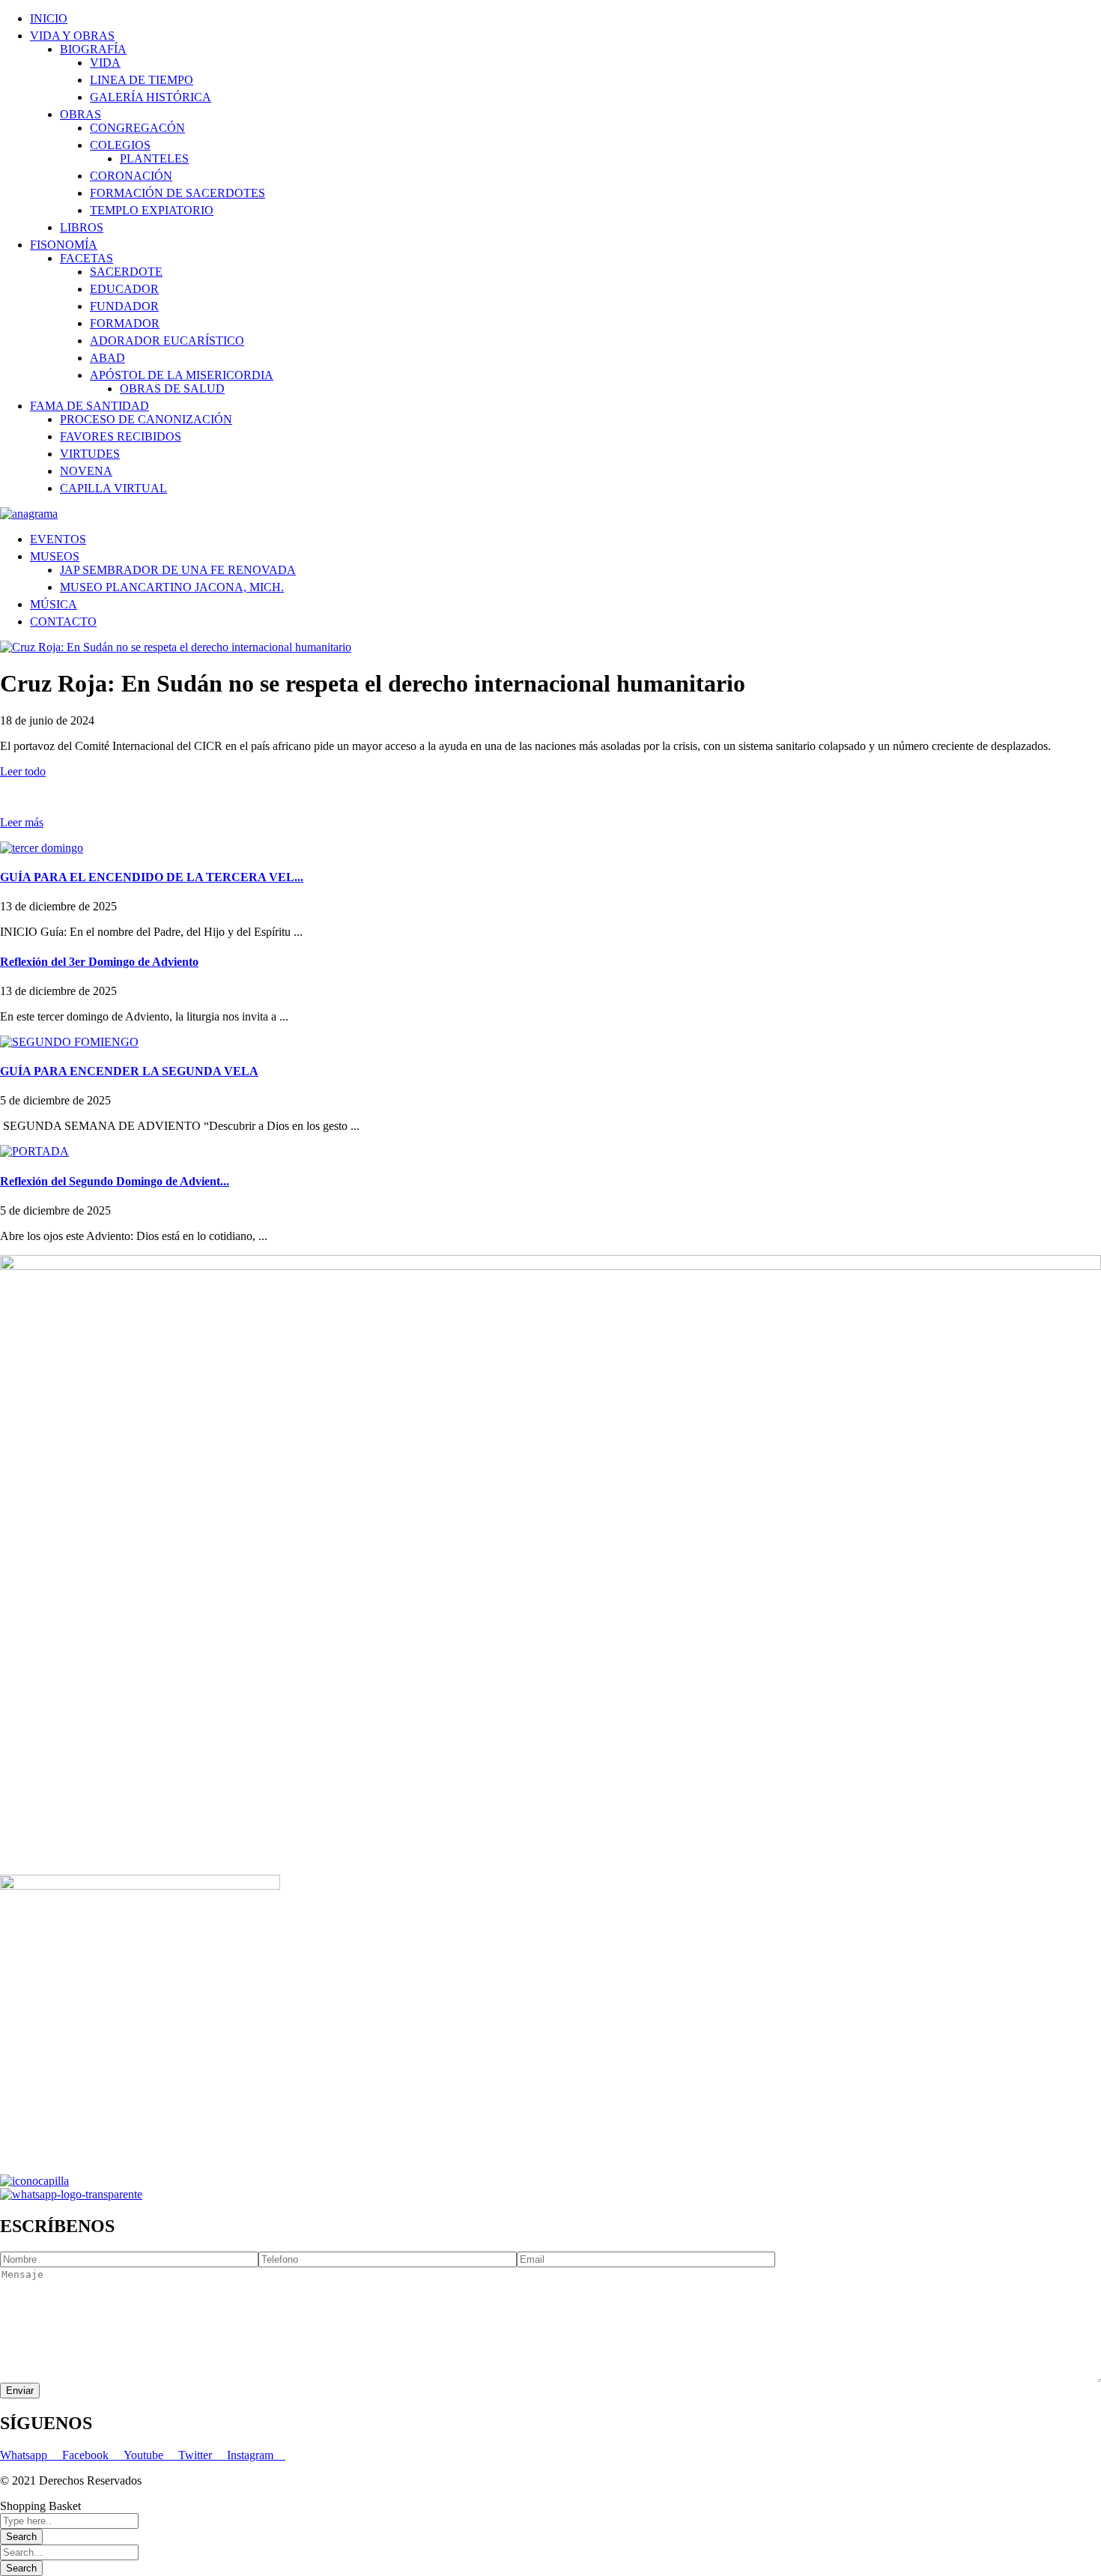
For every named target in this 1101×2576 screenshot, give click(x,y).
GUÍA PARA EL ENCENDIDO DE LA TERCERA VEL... (152, 877)
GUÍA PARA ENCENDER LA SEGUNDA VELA (129, 1071)
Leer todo (23, 771)
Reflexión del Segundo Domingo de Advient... (115, 1181)
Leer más (22, 822)
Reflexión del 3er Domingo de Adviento (99, 962)
